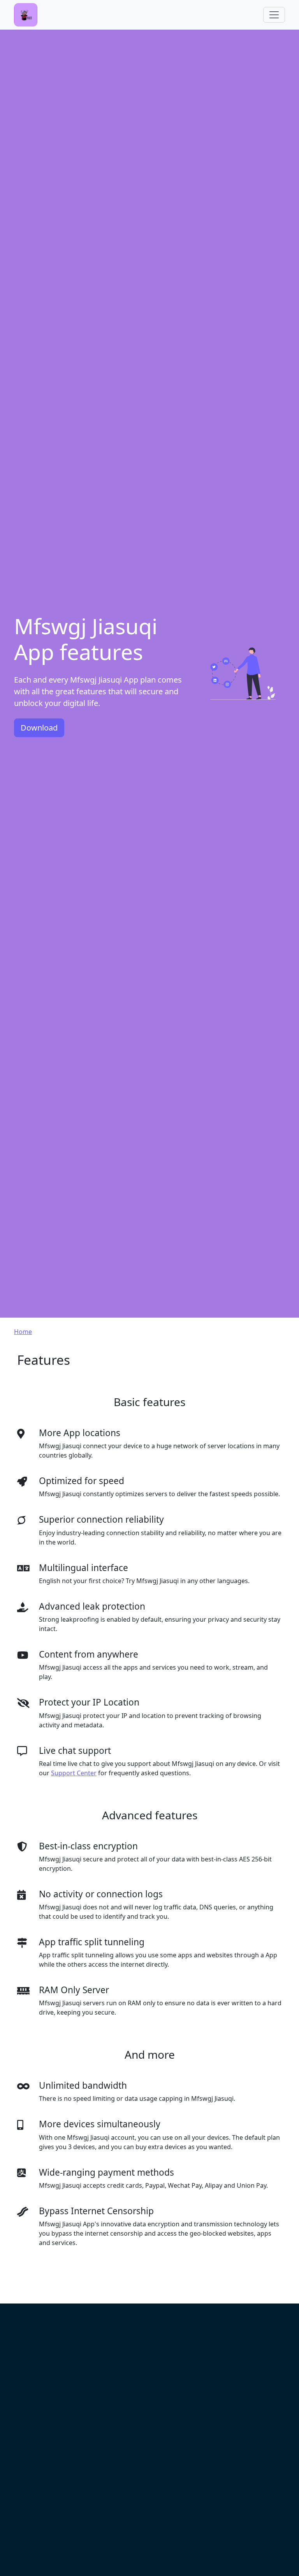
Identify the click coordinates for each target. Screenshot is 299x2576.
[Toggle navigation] (274, 15)
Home (23, 1332)
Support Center (74, 1773)
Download (39, 728)
